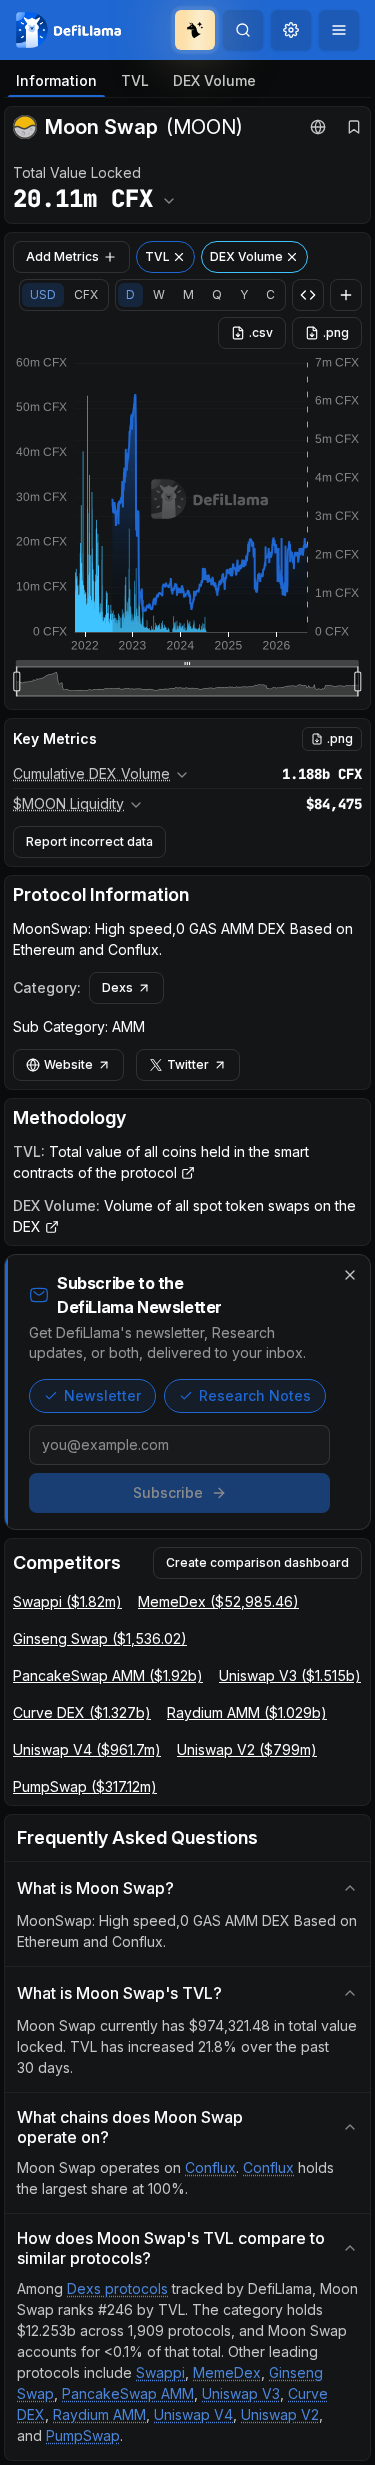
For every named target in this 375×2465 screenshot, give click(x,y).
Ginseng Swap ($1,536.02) (100, 1638)
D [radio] (130, 294)
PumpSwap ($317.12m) (85, 1786)
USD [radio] (43, 294)
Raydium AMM (99, 2414)
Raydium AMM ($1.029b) (247, 1712)
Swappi (160, 2372)
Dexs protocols (117, 2288)
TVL (135, 80)
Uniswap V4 (193, 2414)
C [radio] (270, 294)
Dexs (117, 987)
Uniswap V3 (241, 2393)
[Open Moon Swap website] (318, 127)
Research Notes (255, 1395)
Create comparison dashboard (257, 1562)
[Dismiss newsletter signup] (350, 1275)
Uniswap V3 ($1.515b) (290, 1675)
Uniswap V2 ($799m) (247, 1749)
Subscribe (168, 1492)
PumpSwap (83, 2435)
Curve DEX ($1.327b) (82, 1712)
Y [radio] (244, 294)
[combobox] (291, 30)
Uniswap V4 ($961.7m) (87, 1749)
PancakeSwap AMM (128, 2393)
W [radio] (159, 294)
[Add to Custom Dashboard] (346, 295)
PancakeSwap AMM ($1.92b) (108, 1675)
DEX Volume (214, 80)
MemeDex (227, 2372)
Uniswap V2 (280, 2414)
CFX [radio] (86, 294)
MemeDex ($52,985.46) (218, 1601)
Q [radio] (217, 294)
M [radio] (188, 294)
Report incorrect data (89, 841)
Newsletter (102, 1395)
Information (56, 80)
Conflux (210, 2167)
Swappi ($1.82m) (67, 1601)
